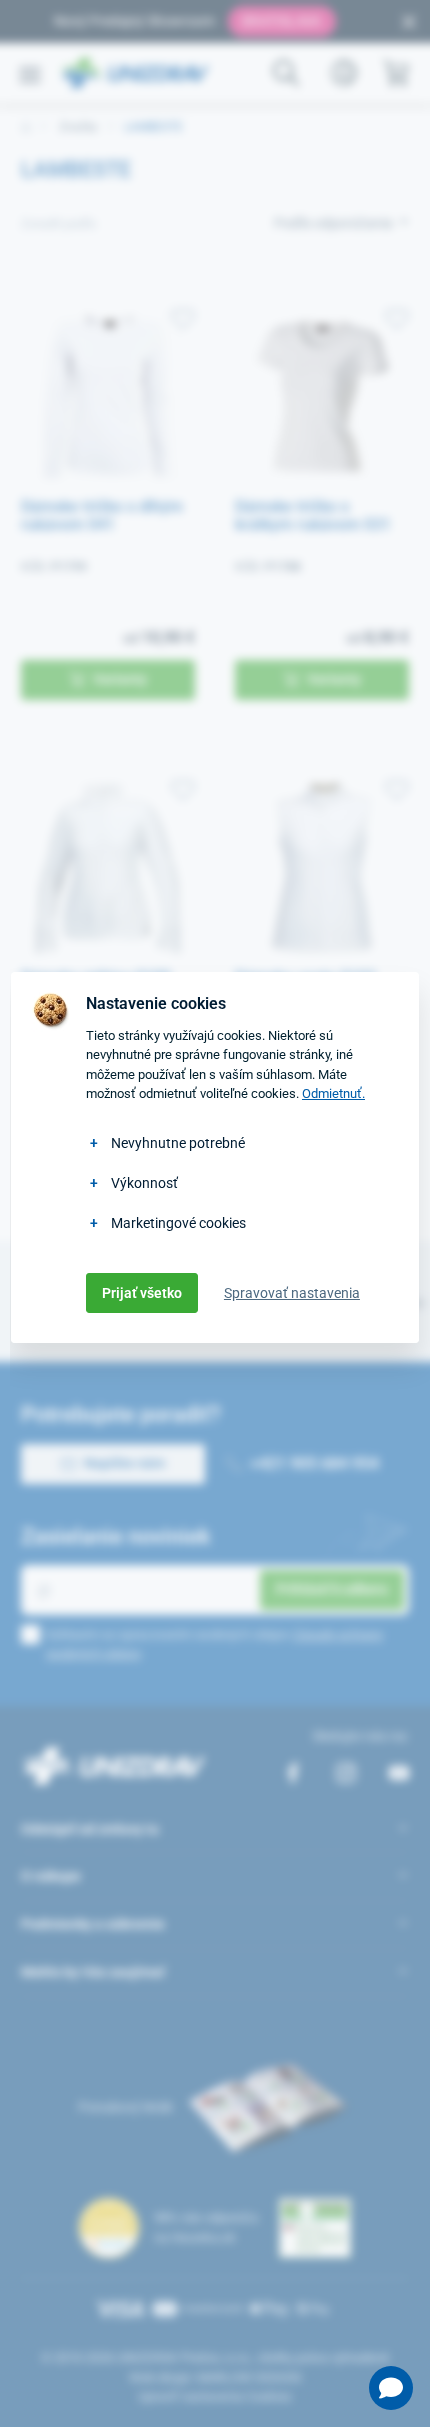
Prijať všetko (142, 1293)
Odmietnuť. (333, 1093)
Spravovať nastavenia (292, 1293)
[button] (391, 2388)
